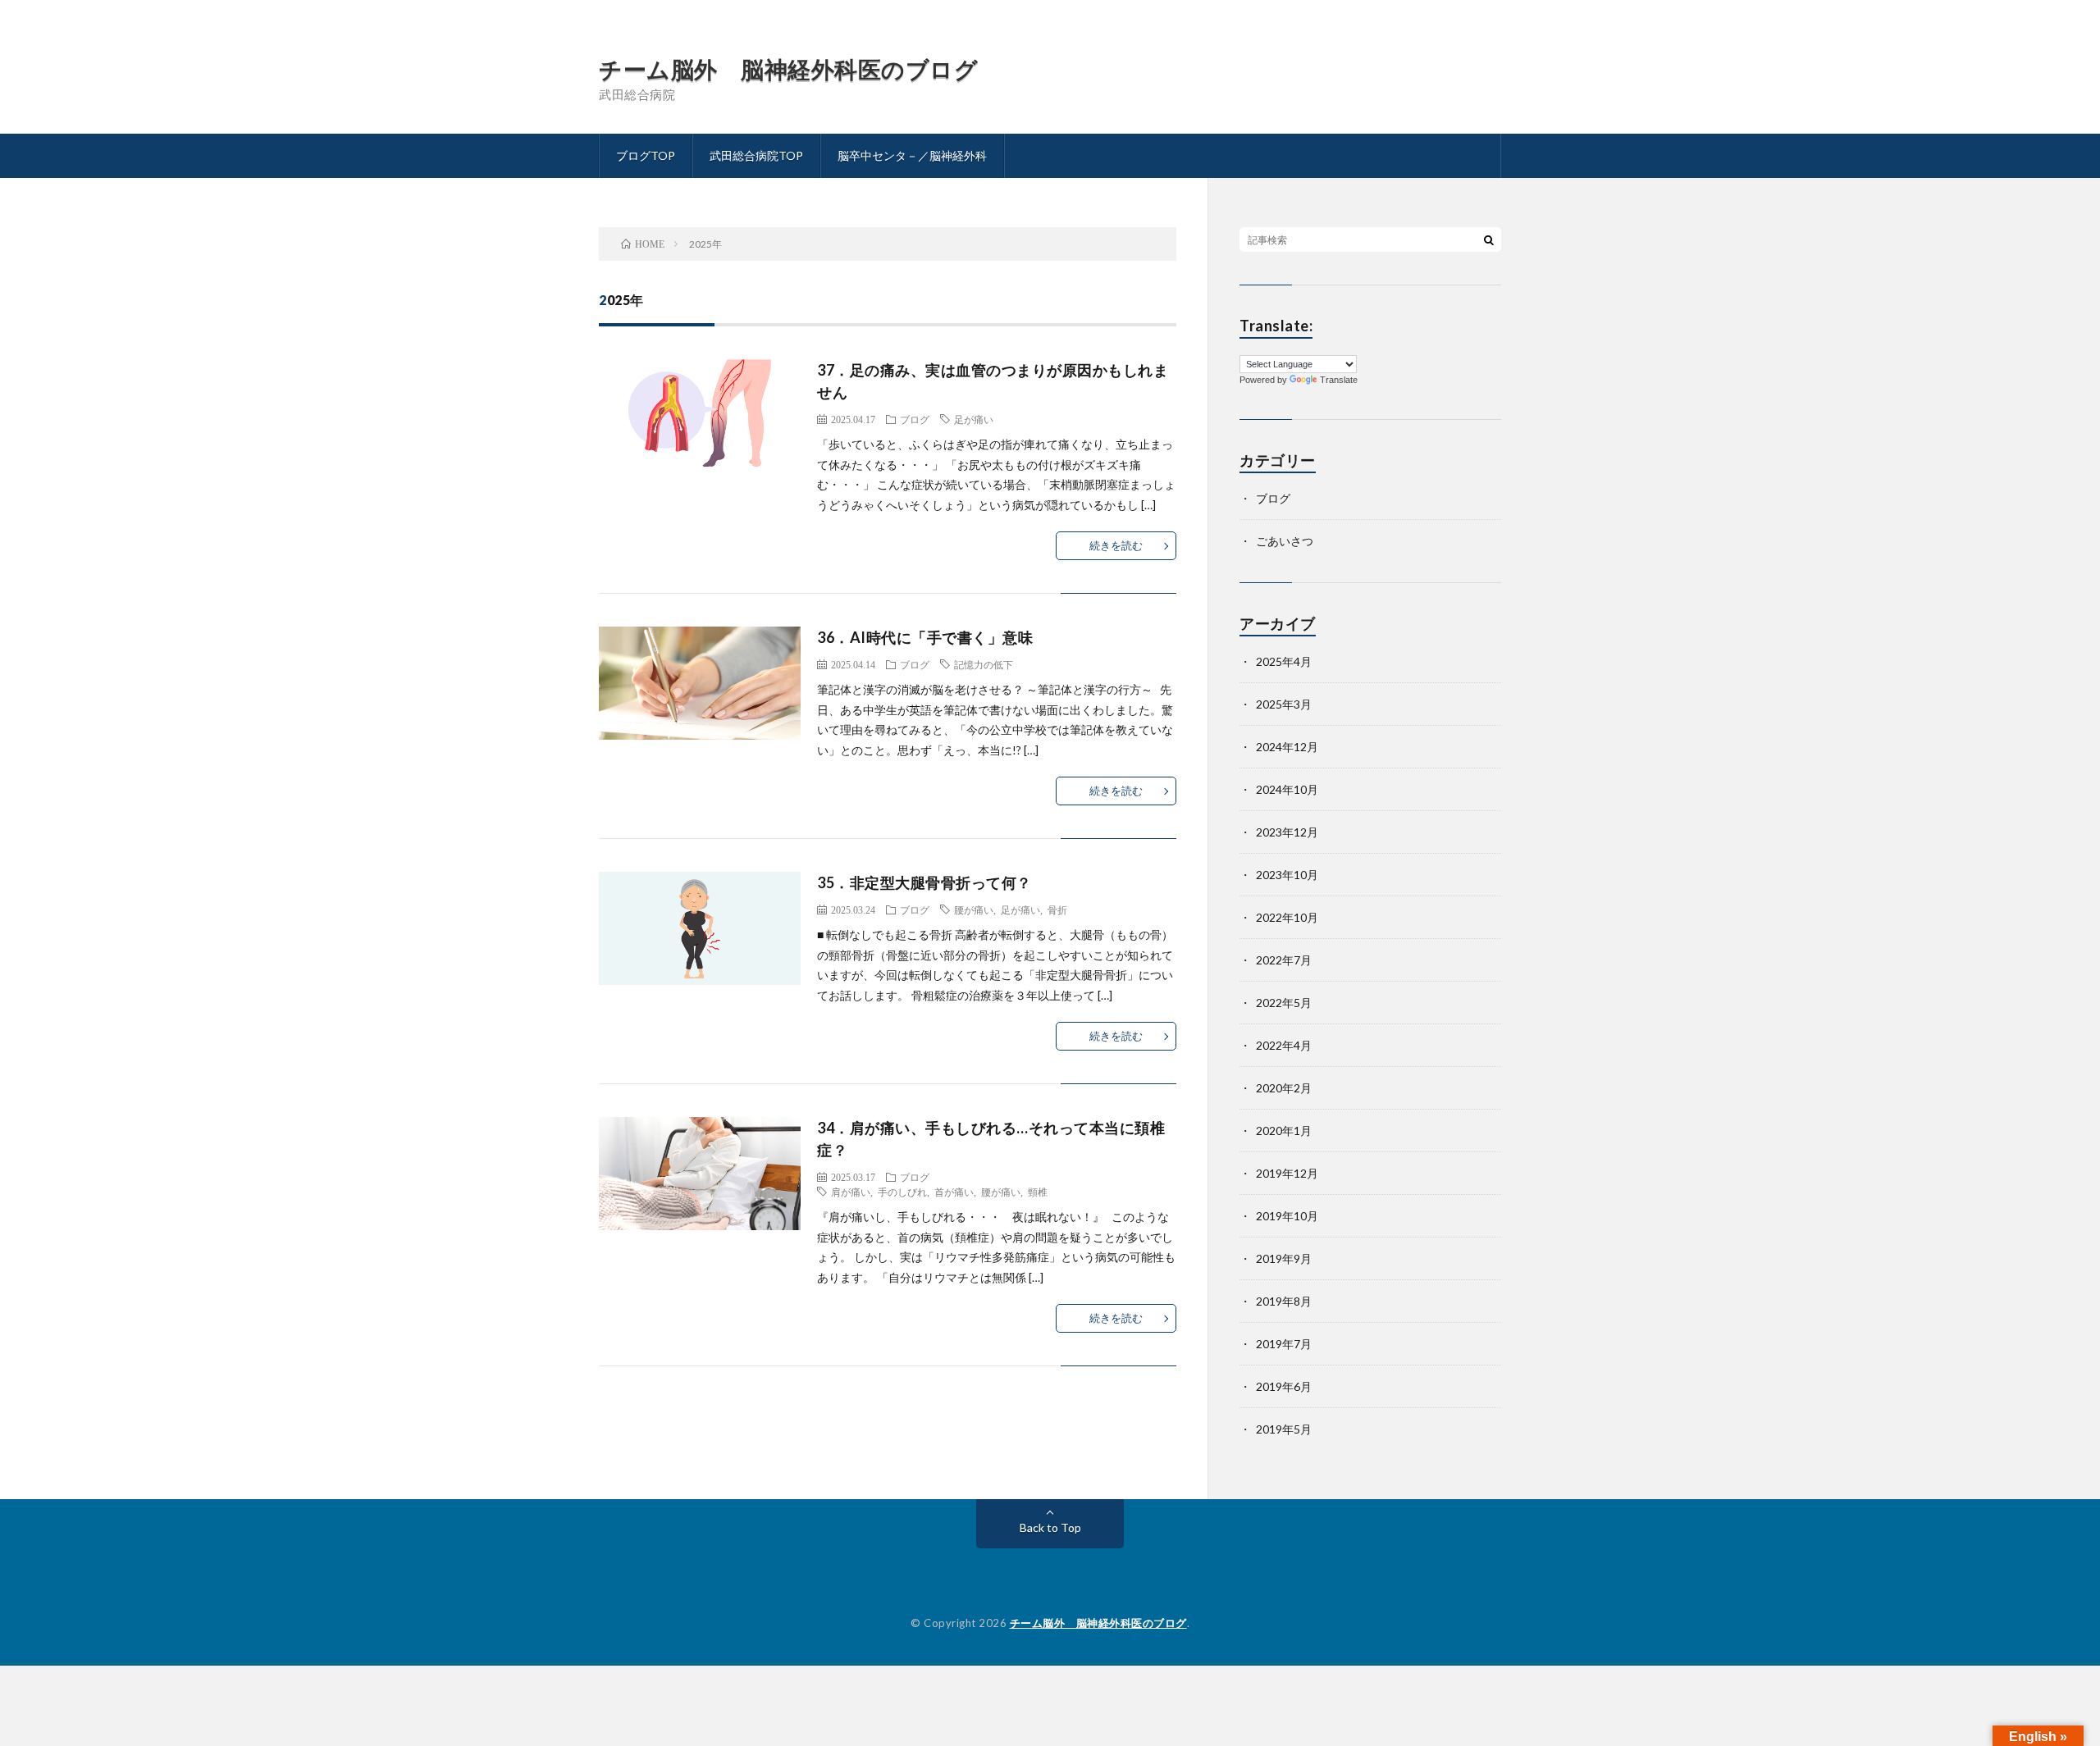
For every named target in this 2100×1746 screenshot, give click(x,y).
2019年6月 (1284, 1386)
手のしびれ (902, 1192)
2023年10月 (1287, 875)
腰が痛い (974, 909)
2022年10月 (1287, 917)
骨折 (1057, 909)
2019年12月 (1287, 1173)
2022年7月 (1284, 960)
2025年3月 (1284, 704)
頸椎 (1038, 1192)
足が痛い (974, 419)
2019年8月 (1284, 1301)
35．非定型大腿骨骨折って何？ (924, 882)
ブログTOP (646, 155)
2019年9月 (1284, 1258)
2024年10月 (1287, 789)
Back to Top (1050, 1527)
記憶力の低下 (984, 664)
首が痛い (954, 1192)
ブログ (915, 419)
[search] (1489, 239)
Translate (1339, 380)
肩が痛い (851, 1192)
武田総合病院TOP (756, 155)
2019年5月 (1284, 1429)
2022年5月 (1284, 1003)
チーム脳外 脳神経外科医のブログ (788, 69)
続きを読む (1116, 545)
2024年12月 (1287, 747)
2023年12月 (1287, 832)
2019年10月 (1287, 1216)
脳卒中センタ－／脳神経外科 (912, 155)
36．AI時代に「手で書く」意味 (925, 637)
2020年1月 (1284, 1131)
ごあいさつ (1285, 541)
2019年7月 (1284, 1344)
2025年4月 (1284, 661)
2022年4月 (1284, 1045)
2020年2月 (1284, 1088)
